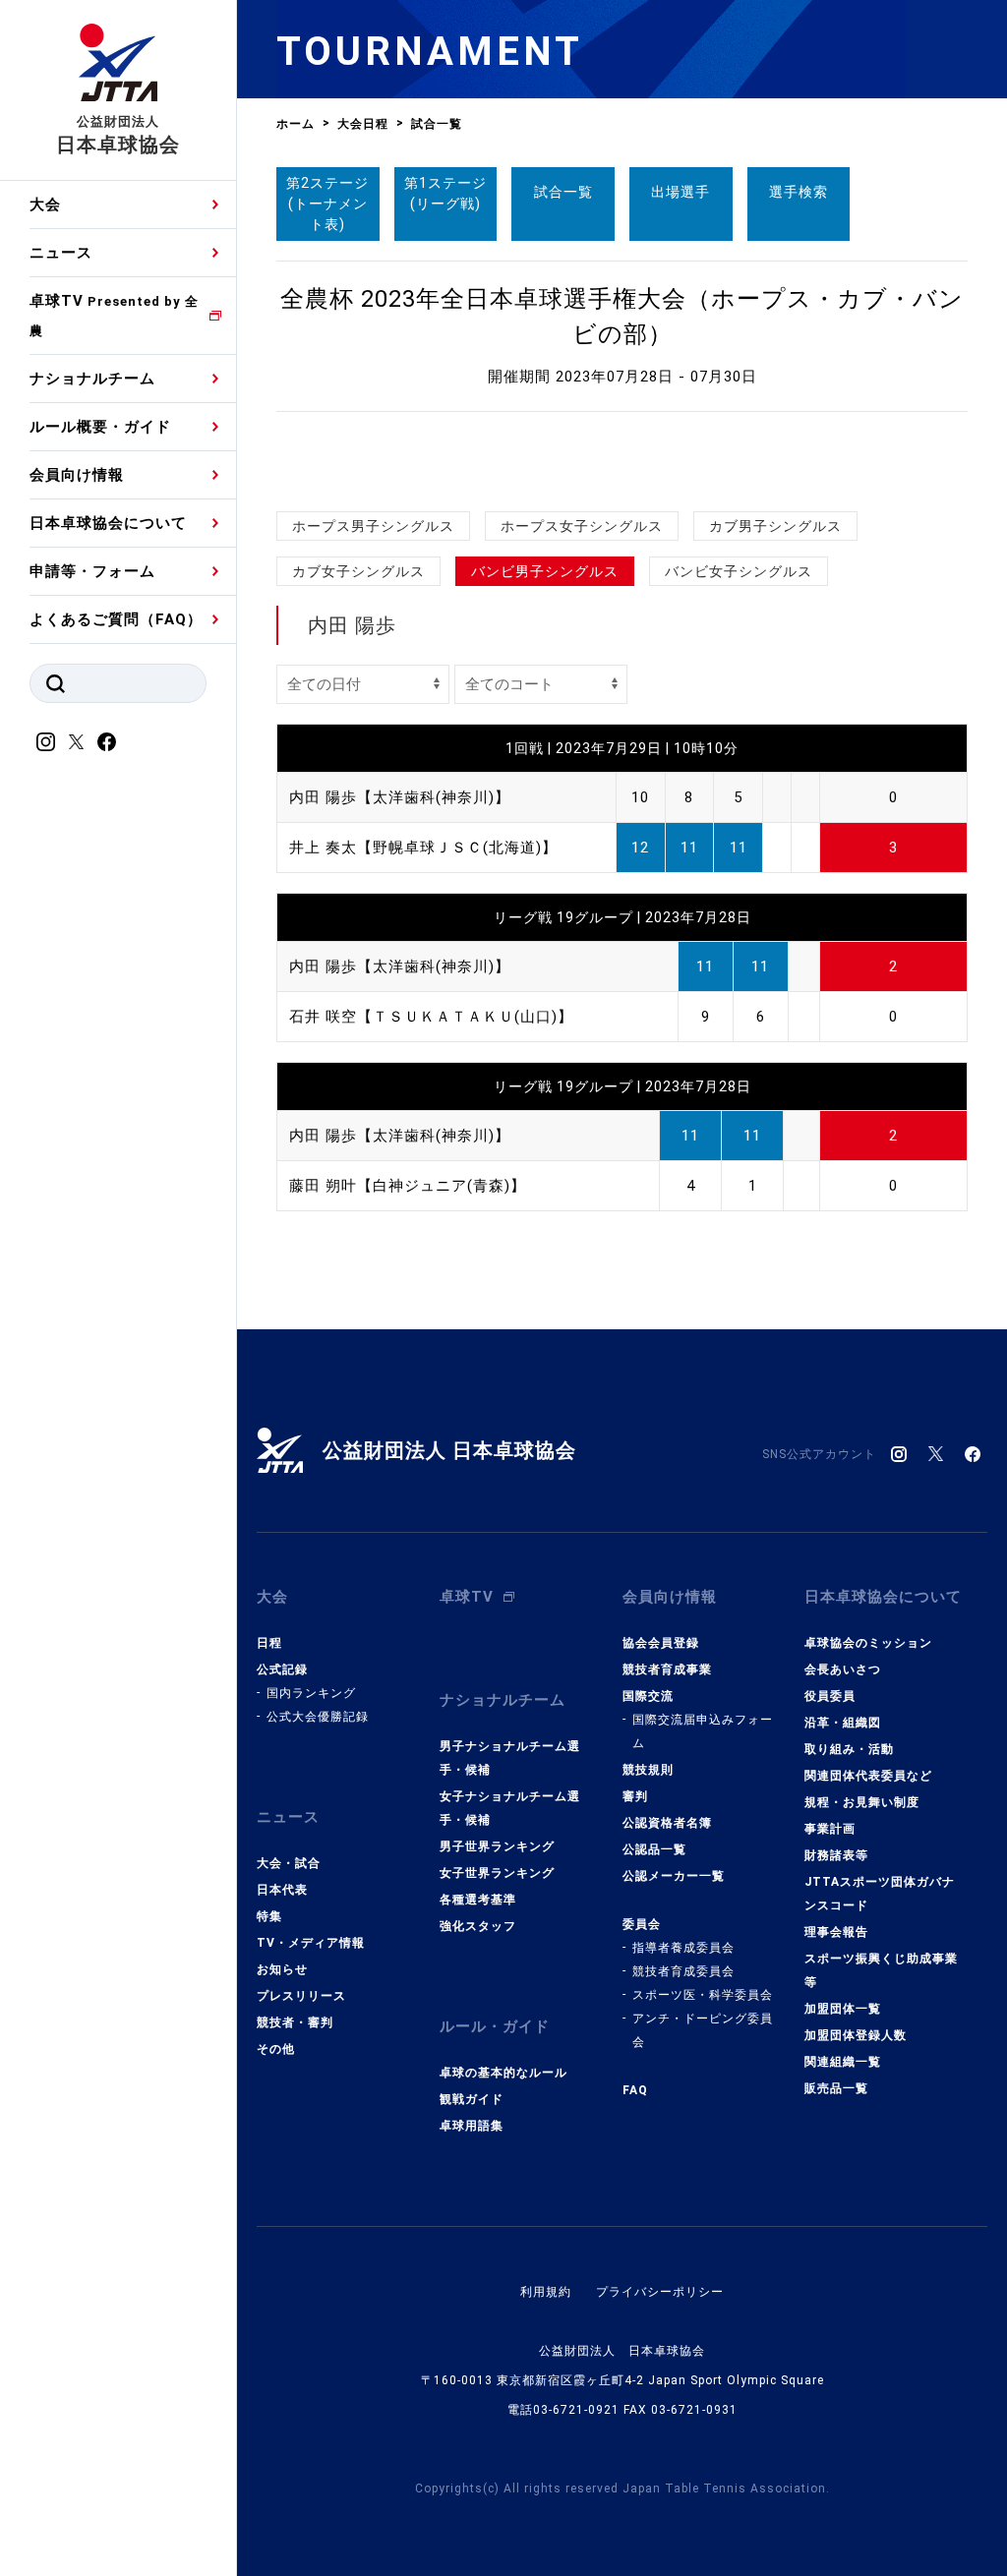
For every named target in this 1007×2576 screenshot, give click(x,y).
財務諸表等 (836, 1855)
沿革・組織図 (843, 1723)
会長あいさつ (843, 1669)
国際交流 (648, 1696)
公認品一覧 (654, 1849)
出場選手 (681, 192)
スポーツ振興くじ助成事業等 (881, 1970)
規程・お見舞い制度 (862, 1802)
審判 (635, 1796)
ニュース (61, 253)
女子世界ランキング (497, 1873)
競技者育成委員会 (683, 1971)
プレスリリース (301, 1996)
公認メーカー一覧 (674, 1876)
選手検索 (799, 192)
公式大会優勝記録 (318, 1717)
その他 (276, 2049)
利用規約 (546, 2292)
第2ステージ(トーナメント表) (327, 204)
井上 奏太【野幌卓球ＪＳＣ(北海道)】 (423, 848)
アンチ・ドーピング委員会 (703, 2030)
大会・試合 (289, 1863)
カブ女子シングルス (358, 571)
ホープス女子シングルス (582, 526)
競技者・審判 (295, 2022)
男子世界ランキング (497, 1846)
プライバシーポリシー (660, 2292)
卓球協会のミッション (868, 1643)
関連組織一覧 (843, 2062)
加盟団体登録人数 (856, 2035)
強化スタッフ (478, 1926)
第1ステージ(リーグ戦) (445, 193)
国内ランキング (311, 1693)
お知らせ (282, 1969)
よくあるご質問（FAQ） (116, 619)
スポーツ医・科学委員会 (703, 1995)
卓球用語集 (472, 2126)
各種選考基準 (478, 1900)
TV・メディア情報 (311, 1943)
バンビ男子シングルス (545, 571)
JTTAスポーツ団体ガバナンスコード (880, 1894)
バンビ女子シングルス (739, 571)
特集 (269, 1916)
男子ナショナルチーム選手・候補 (510, 1758)
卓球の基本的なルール (503, 2073)
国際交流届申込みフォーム (703, 1731)
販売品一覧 (836, 2088)
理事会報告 (836, 1932)
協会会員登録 (661, 1643)
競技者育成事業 (667, 1669)
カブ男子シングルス (775, 526)
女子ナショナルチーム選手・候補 (510, 1808)
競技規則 (648, 1770)
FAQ (635, 2090)
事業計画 (830, 1829)
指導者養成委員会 (683, 1948)
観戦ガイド (472, 2099)
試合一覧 (563, 192)
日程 (269, 1643)
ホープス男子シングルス (373, 526)
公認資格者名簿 (667, 1823)
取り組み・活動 (849, 1749)
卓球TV (114, 315)
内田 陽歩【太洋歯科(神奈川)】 (400, 797)
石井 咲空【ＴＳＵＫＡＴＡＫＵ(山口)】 (431, 1017)
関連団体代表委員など (868, 1776)
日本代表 (282, 1890)
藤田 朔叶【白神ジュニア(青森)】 (408, 1186)
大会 (45, 205)
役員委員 (830, 1696)
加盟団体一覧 (843, 2009)
